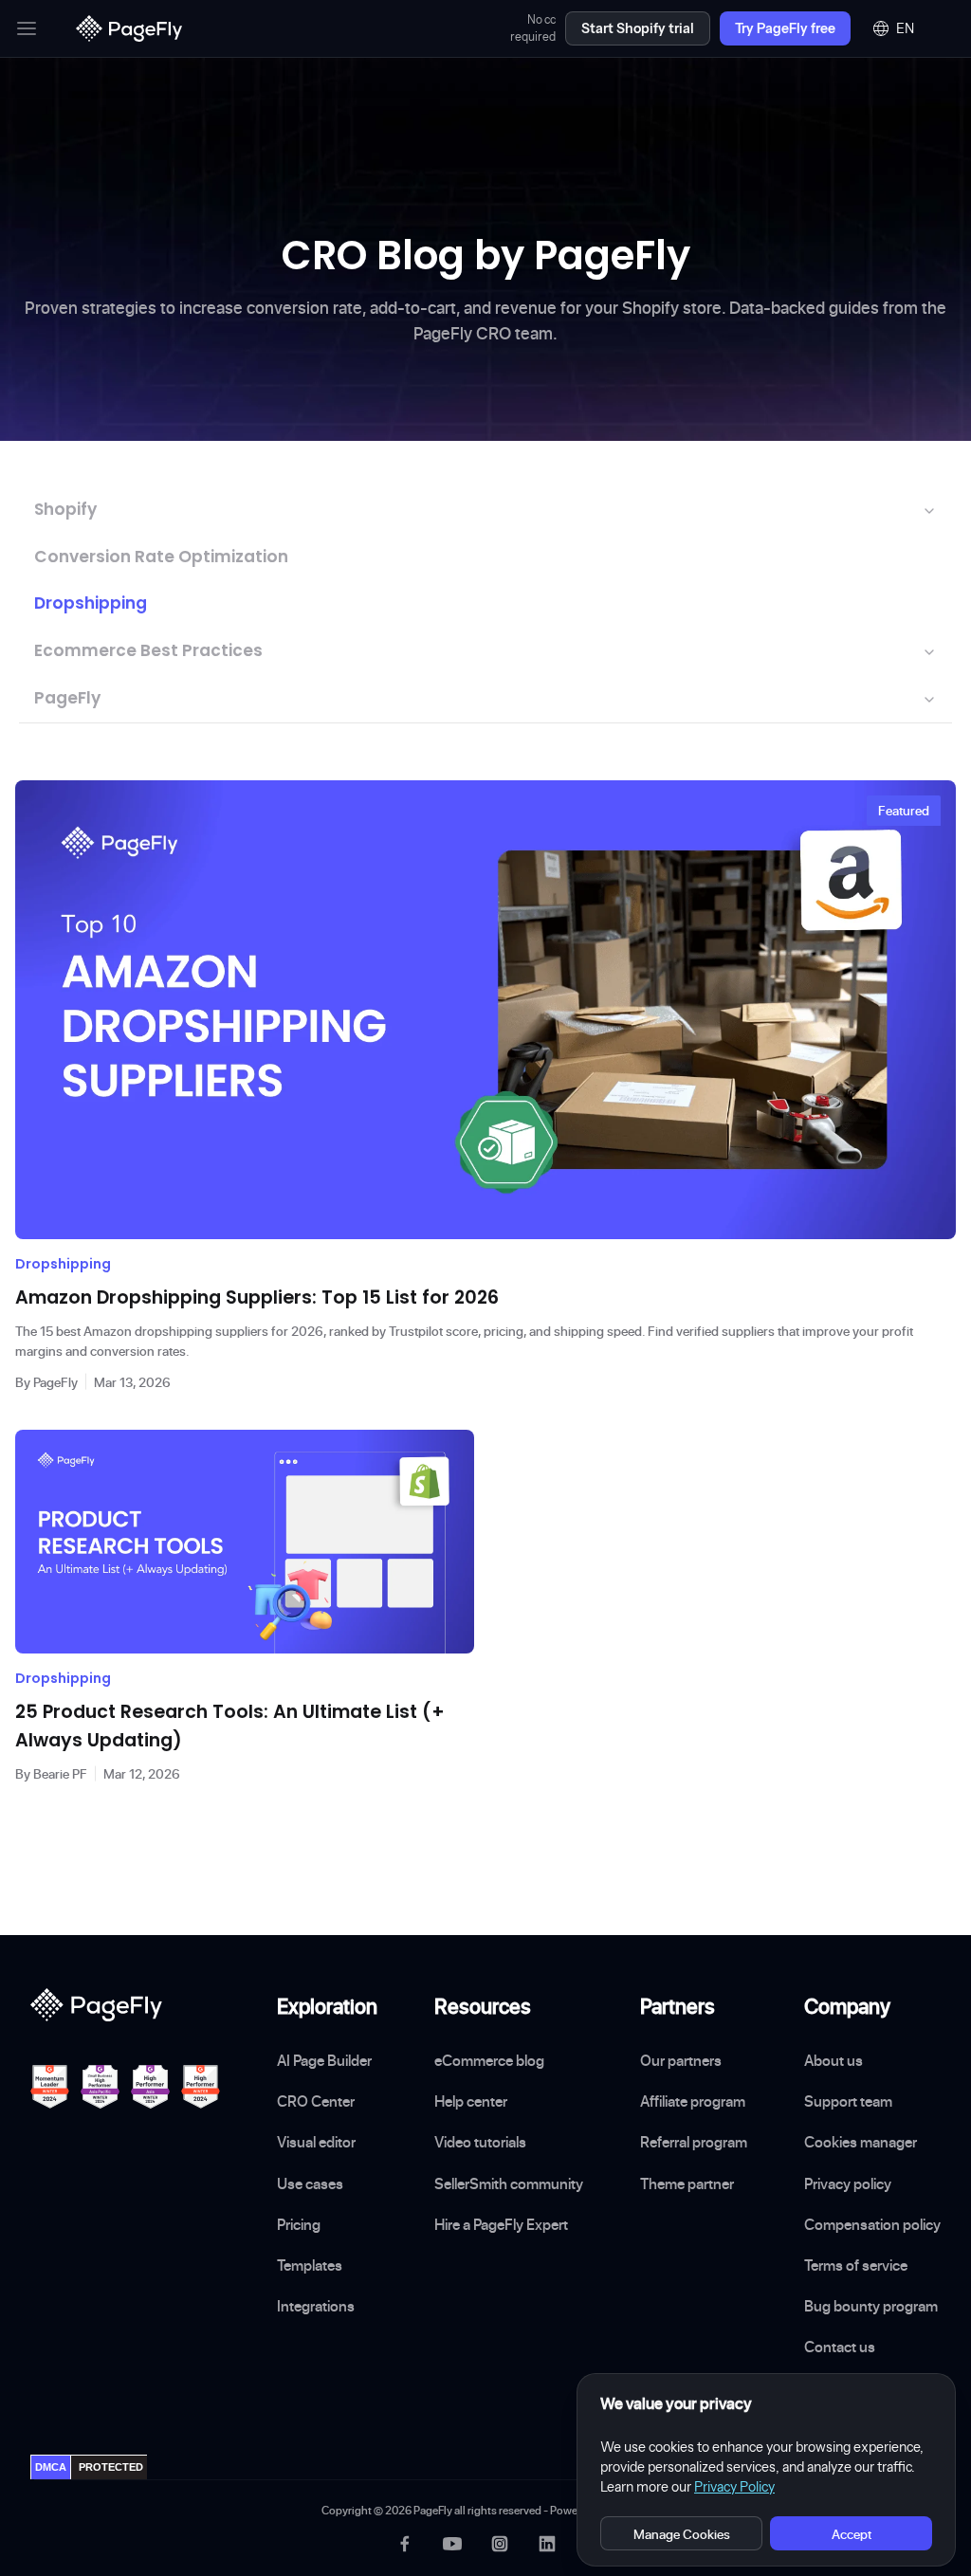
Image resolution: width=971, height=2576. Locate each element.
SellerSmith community (509, 2183)
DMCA (51, 2467)
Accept (852, 2534)
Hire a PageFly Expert (501, 2224)
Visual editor (316, 2142)
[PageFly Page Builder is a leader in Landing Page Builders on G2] (50, 2087)
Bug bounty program (871, 2306)
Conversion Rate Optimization (161, 557)
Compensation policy (872, 2224)
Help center (471, 2101)
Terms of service (856, 2265)
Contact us (840, 2347)
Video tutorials (480, 2142)
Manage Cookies (682, 2534)
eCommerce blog (489, 2060)
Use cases (310, 2183)
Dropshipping (91, 603)
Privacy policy (848, 2183)
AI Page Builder (324, 2060)
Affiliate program (693, 2101)
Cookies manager (861, 2142)
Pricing (299, 2224)
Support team (848, 2101)
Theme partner (687, 2183)
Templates (310, 2265)
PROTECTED (111, 2467)
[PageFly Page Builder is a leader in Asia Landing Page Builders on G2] (150, 2087)
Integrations (316, 2306)
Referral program (694, 2142)
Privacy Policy (734, 2487)
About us (834, 2060)
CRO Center (316, 2101)
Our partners (681, 2060)
